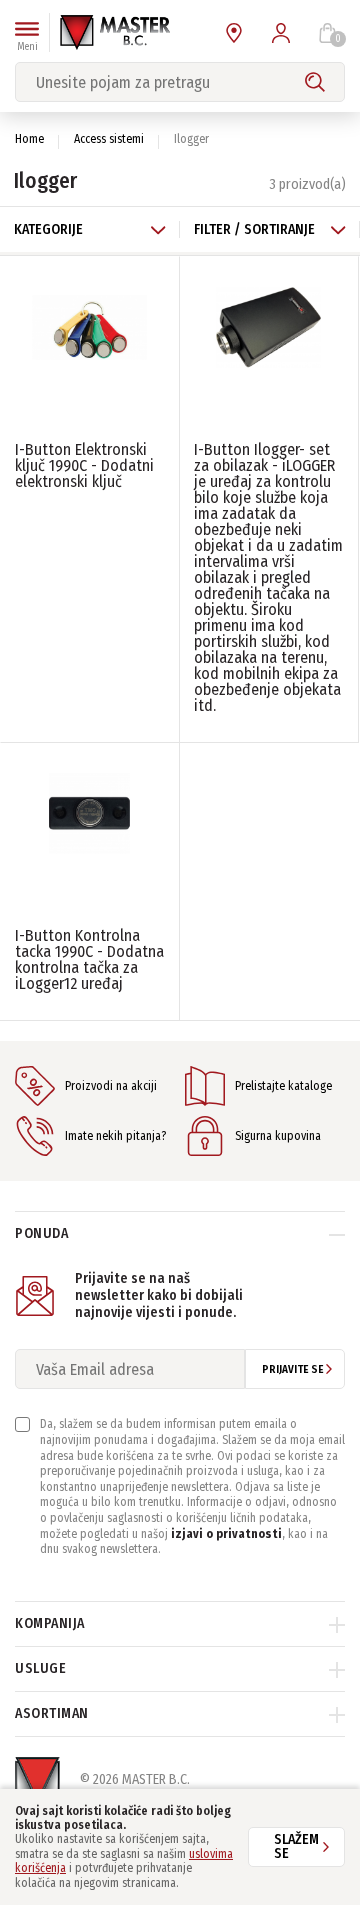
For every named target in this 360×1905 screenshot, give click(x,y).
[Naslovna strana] (115, 32)
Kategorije (48, 229)
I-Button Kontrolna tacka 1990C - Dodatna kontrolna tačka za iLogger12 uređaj (89, 959)
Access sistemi (109, 139)
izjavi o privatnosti (226, 1534)
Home (29, 139)
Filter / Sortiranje (254, 229)
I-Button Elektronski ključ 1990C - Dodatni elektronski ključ (84, 465)
